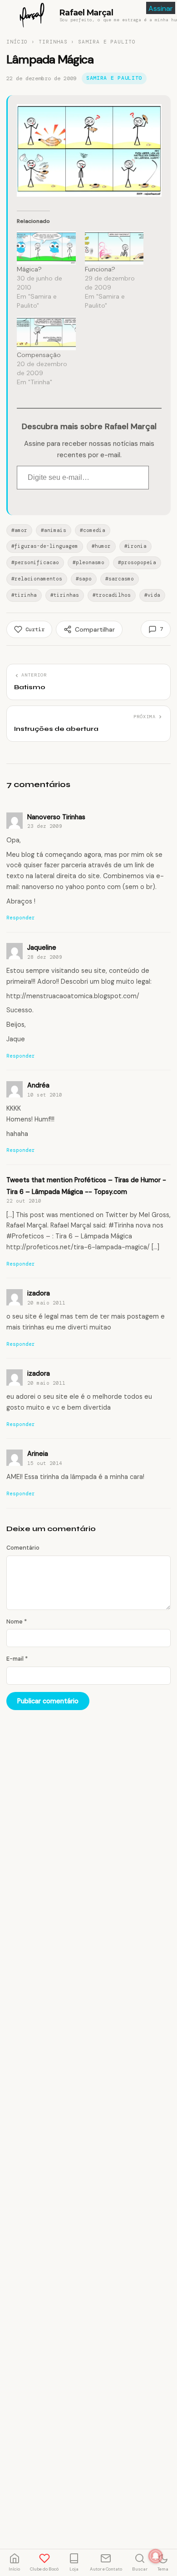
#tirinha (24, 595)
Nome (17, 1621)
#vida (152, 595)
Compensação (39, 355)
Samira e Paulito (107, 42)
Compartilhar (95, 629)
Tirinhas (53, 42)
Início (17, 42)
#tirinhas (65, 595)
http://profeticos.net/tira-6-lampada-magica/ (78, 1247)
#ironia (135, 546)
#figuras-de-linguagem (45, 546)
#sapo (84, 579)
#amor (19, 530)
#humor (101, 546)
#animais (54, 530)
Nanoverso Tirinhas (56, 817)
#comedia (93, 530)
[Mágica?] (46, 248)
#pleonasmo (88, 562)
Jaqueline (42, 947)
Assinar (161, 8)
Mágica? (29, 269)
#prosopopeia (137, 562)
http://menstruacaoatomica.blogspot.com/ (73, 996)
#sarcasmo (120, 579)
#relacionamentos (37, 579)
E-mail (17, 1659)
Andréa (38, 1085)
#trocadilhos (112, 595)
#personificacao (35, 562)
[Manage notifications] (156, 2556)
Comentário (23, 1548)
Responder (21, 918)
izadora (39, 1293)
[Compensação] (46, 333)
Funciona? (100, 269)
